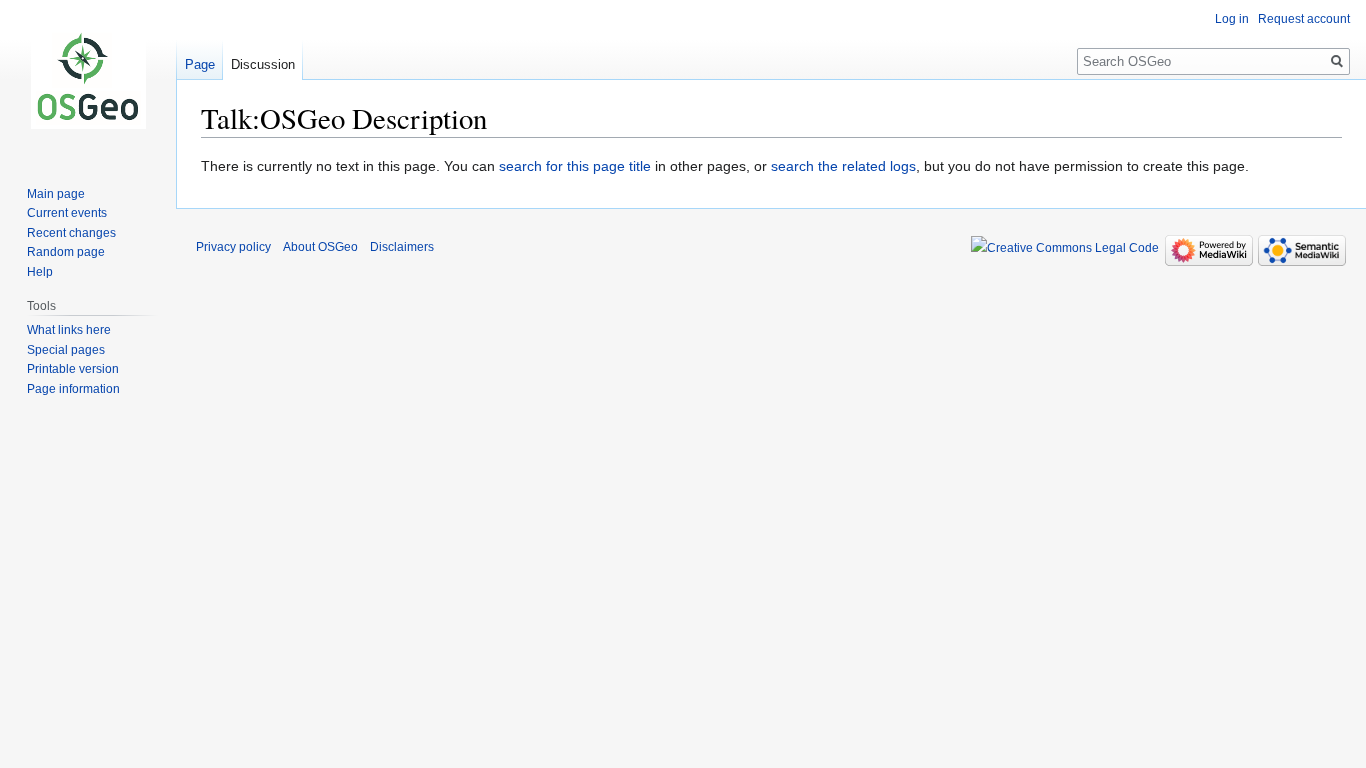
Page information (73, 389)
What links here (69, 330)
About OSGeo (320, 247)
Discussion (263, 64)
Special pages (66, 350)
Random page (66, 252)
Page (200, 64)
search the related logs (843, 166)
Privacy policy (233, 247)
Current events (67, 213)
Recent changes (71, 233)
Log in (1232, 19)
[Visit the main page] (88, 80)
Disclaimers (402, 247)
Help (40, 272)
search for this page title (575, 166)
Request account (1304, 19)
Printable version (73, 369)
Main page (56, 194)
